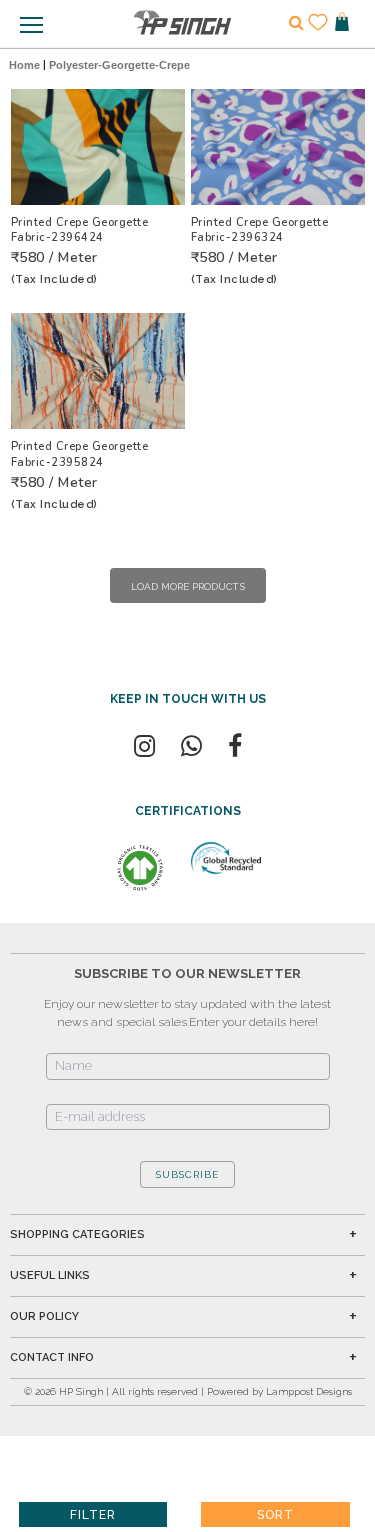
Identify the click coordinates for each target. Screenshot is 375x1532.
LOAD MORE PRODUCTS (188, 586)
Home (24, 65)
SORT (275, 1515)
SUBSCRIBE (187, 1174)
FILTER (93, 1515)
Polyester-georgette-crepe (119, 65)
